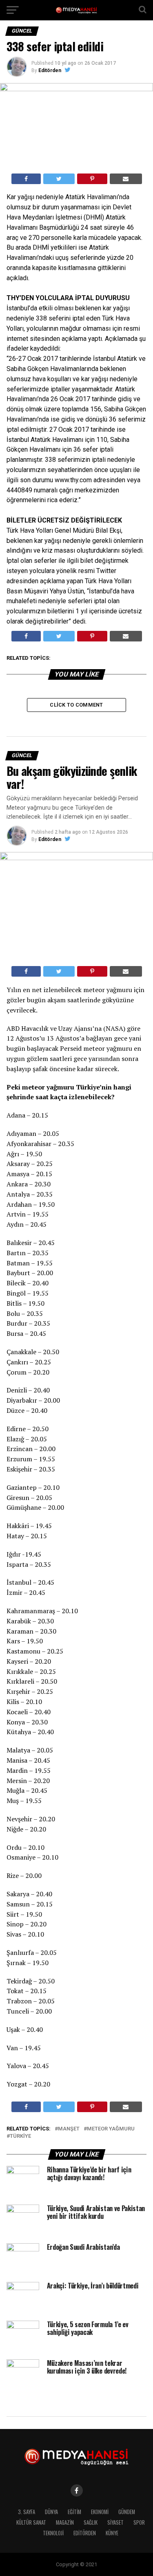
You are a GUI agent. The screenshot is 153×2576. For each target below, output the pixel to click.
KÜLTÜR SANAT (31, 2522)
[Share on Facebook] (26, 179)
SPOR (139, 2522)
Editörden (50, 70)
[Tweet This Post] (59, 179)
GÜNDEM (127, 2512)
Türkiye (20, 2136)
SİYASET (115, 2522)
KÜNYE (112, 2533)
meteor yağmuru (111, 2129)
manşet (69, 2129)
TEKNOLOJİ (53, 2533)
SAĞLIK (91, 2522)
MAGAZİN (65, 2522)
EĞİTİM (74, 2512)
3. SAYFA (27, 2512)
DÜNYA (51, 2512)
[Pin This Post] (92, 179)
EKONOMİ (100, 2512)
